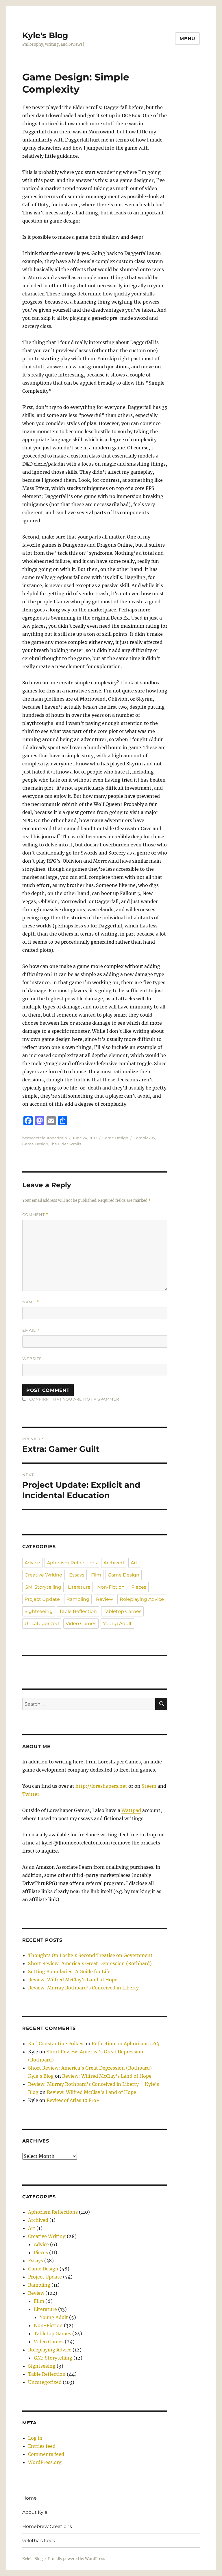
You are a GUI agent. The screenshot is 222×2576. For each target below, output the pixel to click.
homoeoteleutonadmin (45, 1138)
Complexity (144, 1138)
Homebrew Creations (47, 2526)
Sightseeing (39, 1611)
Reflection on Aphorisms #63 (125, 2044)
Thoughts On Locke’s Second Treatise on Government (90, 1955)
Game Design (115, 1138)
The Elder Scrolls (65, 1144)
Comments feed (46, 2454)
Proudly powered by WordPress (77, 2559)
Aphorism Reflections (72, 1563)
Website (32, 1359)
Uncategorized (42, 1624)
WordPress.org (45, 2462)
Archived (114, 1563)
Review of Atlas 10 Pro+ (73, 2100)
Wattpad (131, 1810)
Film (96, 1575)
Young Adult (117, 1624)
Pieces (139, 1587)
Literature (79, 1587)
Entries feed (42, 2446)
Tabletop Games (122, 1611)
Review (104, 1599)
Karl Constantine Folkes (56, 2044)
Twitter (31, 1794)
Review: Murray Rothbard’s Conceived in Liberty (83, 1988)
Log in (35, 2438)
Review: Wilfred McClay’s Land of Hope (73, 1980)
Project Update (42, 1599)
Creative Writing (44, 1575)
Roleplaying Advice (142, 1599)
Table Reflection (78, 1611)
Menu (187, 39)
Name (31, 1302)
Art (134, 1563)
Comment (35, 1215)
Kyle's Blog (45, 35)
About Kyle (35, 2512)
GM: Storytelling (43, 1587)
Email (31, 1330)
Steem (149, 1786)
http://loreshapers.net (101, 1786)
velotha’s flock (39, 2541)
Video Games (81, 1624)
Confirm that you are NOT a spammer (74, 1399)
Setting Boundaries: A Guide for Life (69, 1971)
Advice (32, 1563)
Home (29, 2498)
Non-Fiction (111, 1587)
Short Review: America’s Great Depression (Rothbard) (90, 1963)
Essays (77, 1575)
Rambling (78, 1599)
